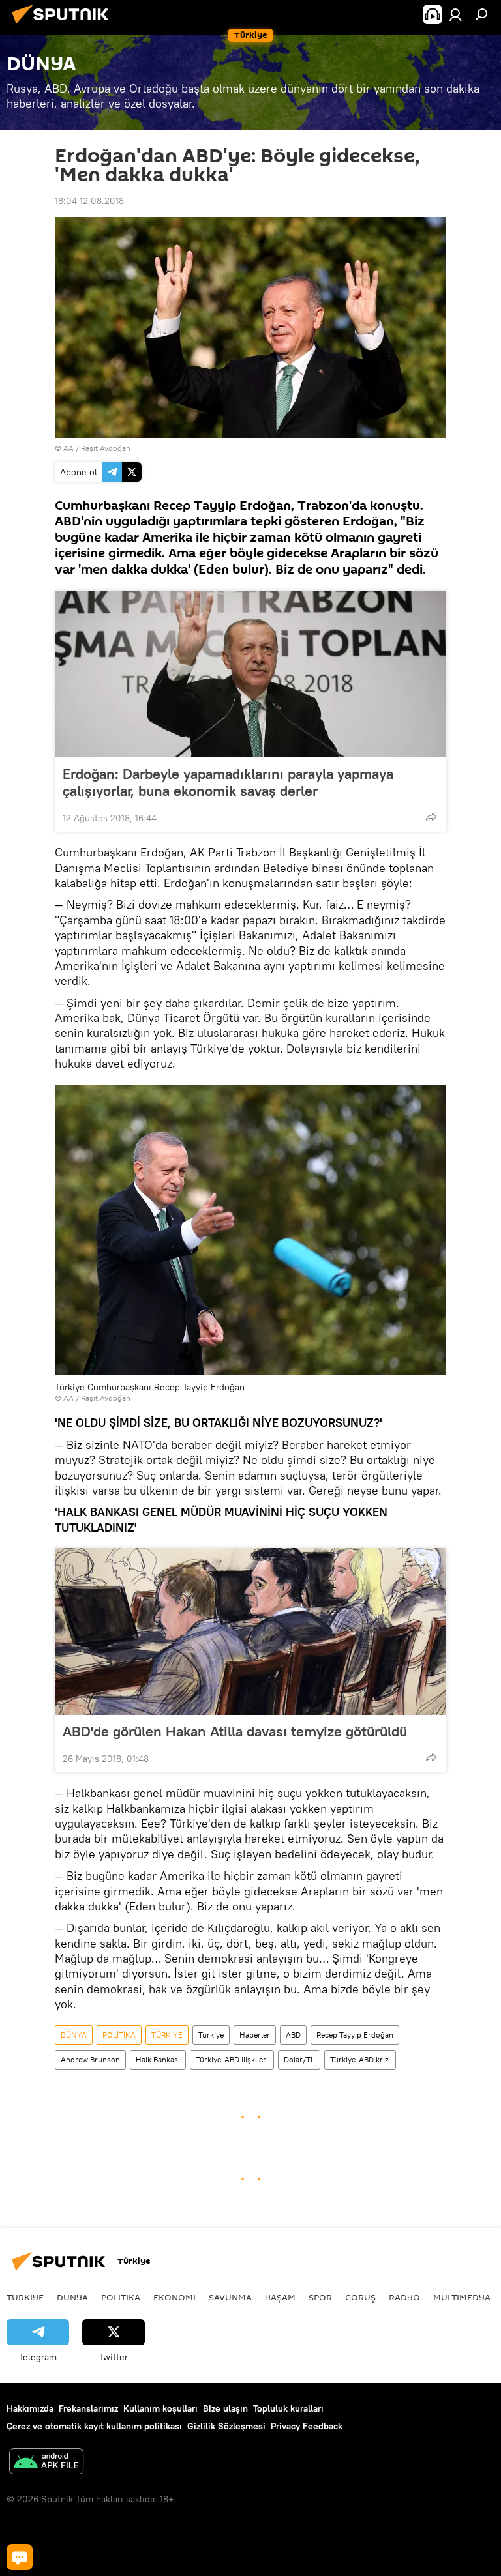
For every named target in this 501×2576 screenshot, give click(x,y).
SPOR (320, 2297)
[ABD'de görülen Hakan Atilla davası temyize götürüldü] (250, 1632)
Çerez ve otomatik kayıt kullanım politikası (94, 2426)
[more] (431, 817)
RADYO (404, 2297)
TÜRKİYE (167, 2035)
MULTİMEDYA (462, 2297)
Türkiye (211, 2035)
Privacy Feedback (307, 2426)
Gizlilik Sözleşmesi (226, 2426)
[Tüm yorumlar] (20, 2557)
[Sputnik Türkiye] (64, 25)
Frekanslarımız (88, 2408)
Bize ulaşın (225, 2408)
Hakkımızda (30, 2408)
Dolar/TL (299, 2059)
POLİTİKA (119, 2035)
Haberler (255, 2035)
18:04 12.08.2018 (89, 201)
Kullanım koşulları (160, 2408)
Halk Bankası (158, 2059)
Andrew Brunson (90, 2059)
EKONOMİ (175, 2297)
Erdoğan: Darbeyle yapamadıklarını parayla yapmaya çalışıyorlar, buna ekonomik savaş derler (228, 782)
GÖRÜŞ (360, 2297)
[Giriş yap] (455, 14)
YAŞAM (280, 2297)
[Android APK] (46, 2463)
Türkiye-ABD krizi (360, 2059)
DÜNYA (74, 2035)
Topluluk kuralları (288, 2408)
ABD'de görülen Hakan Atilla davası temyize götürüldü (235, 1731)
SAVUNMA (230, 2297)
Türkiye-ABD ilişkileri (232, 2059)
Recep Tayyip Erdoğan (355, 2035)
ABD (293, 2035)
